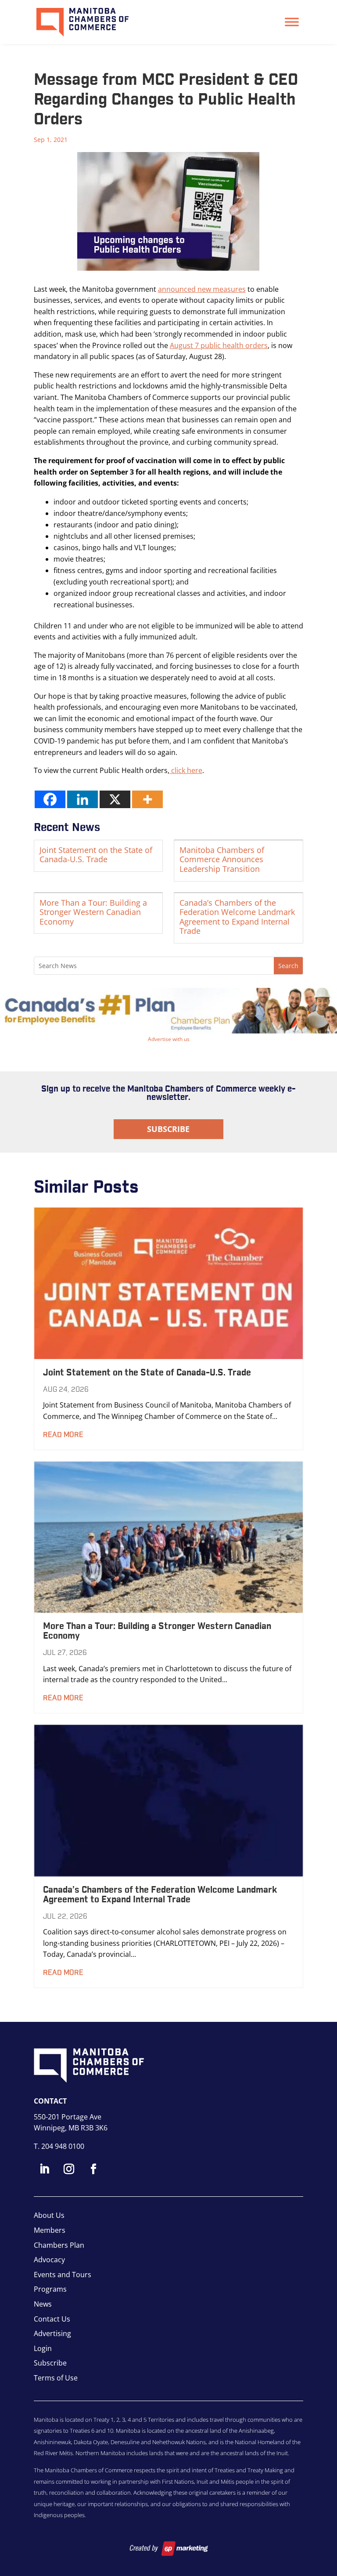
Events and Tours (63, 2275)
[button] (168, 1011)
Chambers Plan (59, 2245)
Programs (50, 2289)
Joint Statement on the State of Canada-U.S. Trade (96, 855)
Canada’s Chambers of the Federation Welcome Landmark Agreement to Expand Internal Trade (237, 917)
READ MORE (63, 1435)
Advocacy (49, 2260)
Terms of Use (56, 2378)
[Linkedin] (82, 799)
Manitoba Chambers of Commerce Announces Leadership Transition (222, 859)
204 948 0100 (63, 2146)
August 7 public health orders (219, 345)
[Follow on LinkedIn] (44, 2169)
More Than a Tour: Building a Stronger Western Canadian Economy (93, 912)
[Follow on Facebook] (93, 2169)
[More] (147, 799)
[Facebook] (50, 799)
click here (186, 770)
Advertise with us (169, 1039)
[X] (115, 799)
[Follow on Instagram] (69, 2169)
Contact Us (52, 2319)
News (43, 2304)
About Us (49, 2215)
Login (43, 2348)
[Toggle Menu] (292, 22)
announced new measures (202, 289)
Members (50, 2230)
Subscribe (168, 1129)
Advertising (52, 2333)
